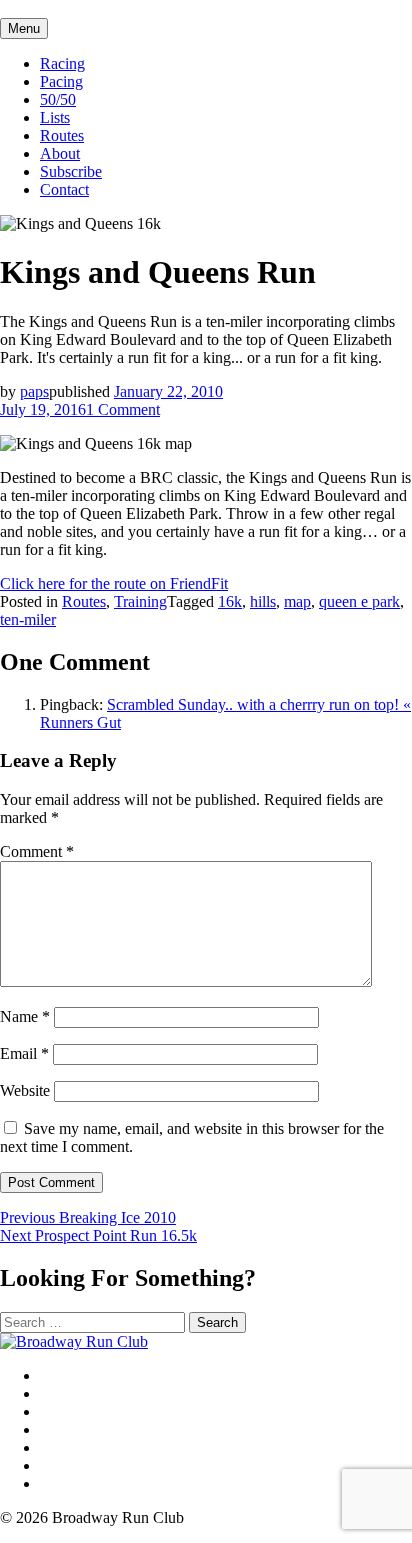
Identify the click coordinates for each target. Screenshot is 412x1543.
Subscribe (71, 171)
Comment (37, 851)
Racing (62, 63)
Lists (55, 117)
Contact (64, 189)
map (297, 601)
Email (24, 1053)
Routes (62, 135)
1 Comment (123, 409)
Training (140, 601)
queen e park (359, 601)
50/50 (58, 99)
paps (34, 391)
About (60, 153)
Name (25, 1016)
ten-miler (28, 619)
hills (263, 601)
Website (25, 1090)
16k (230, 601)
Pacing (61, 81)
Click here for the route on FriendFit (114, 583)
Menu (24, 28)
